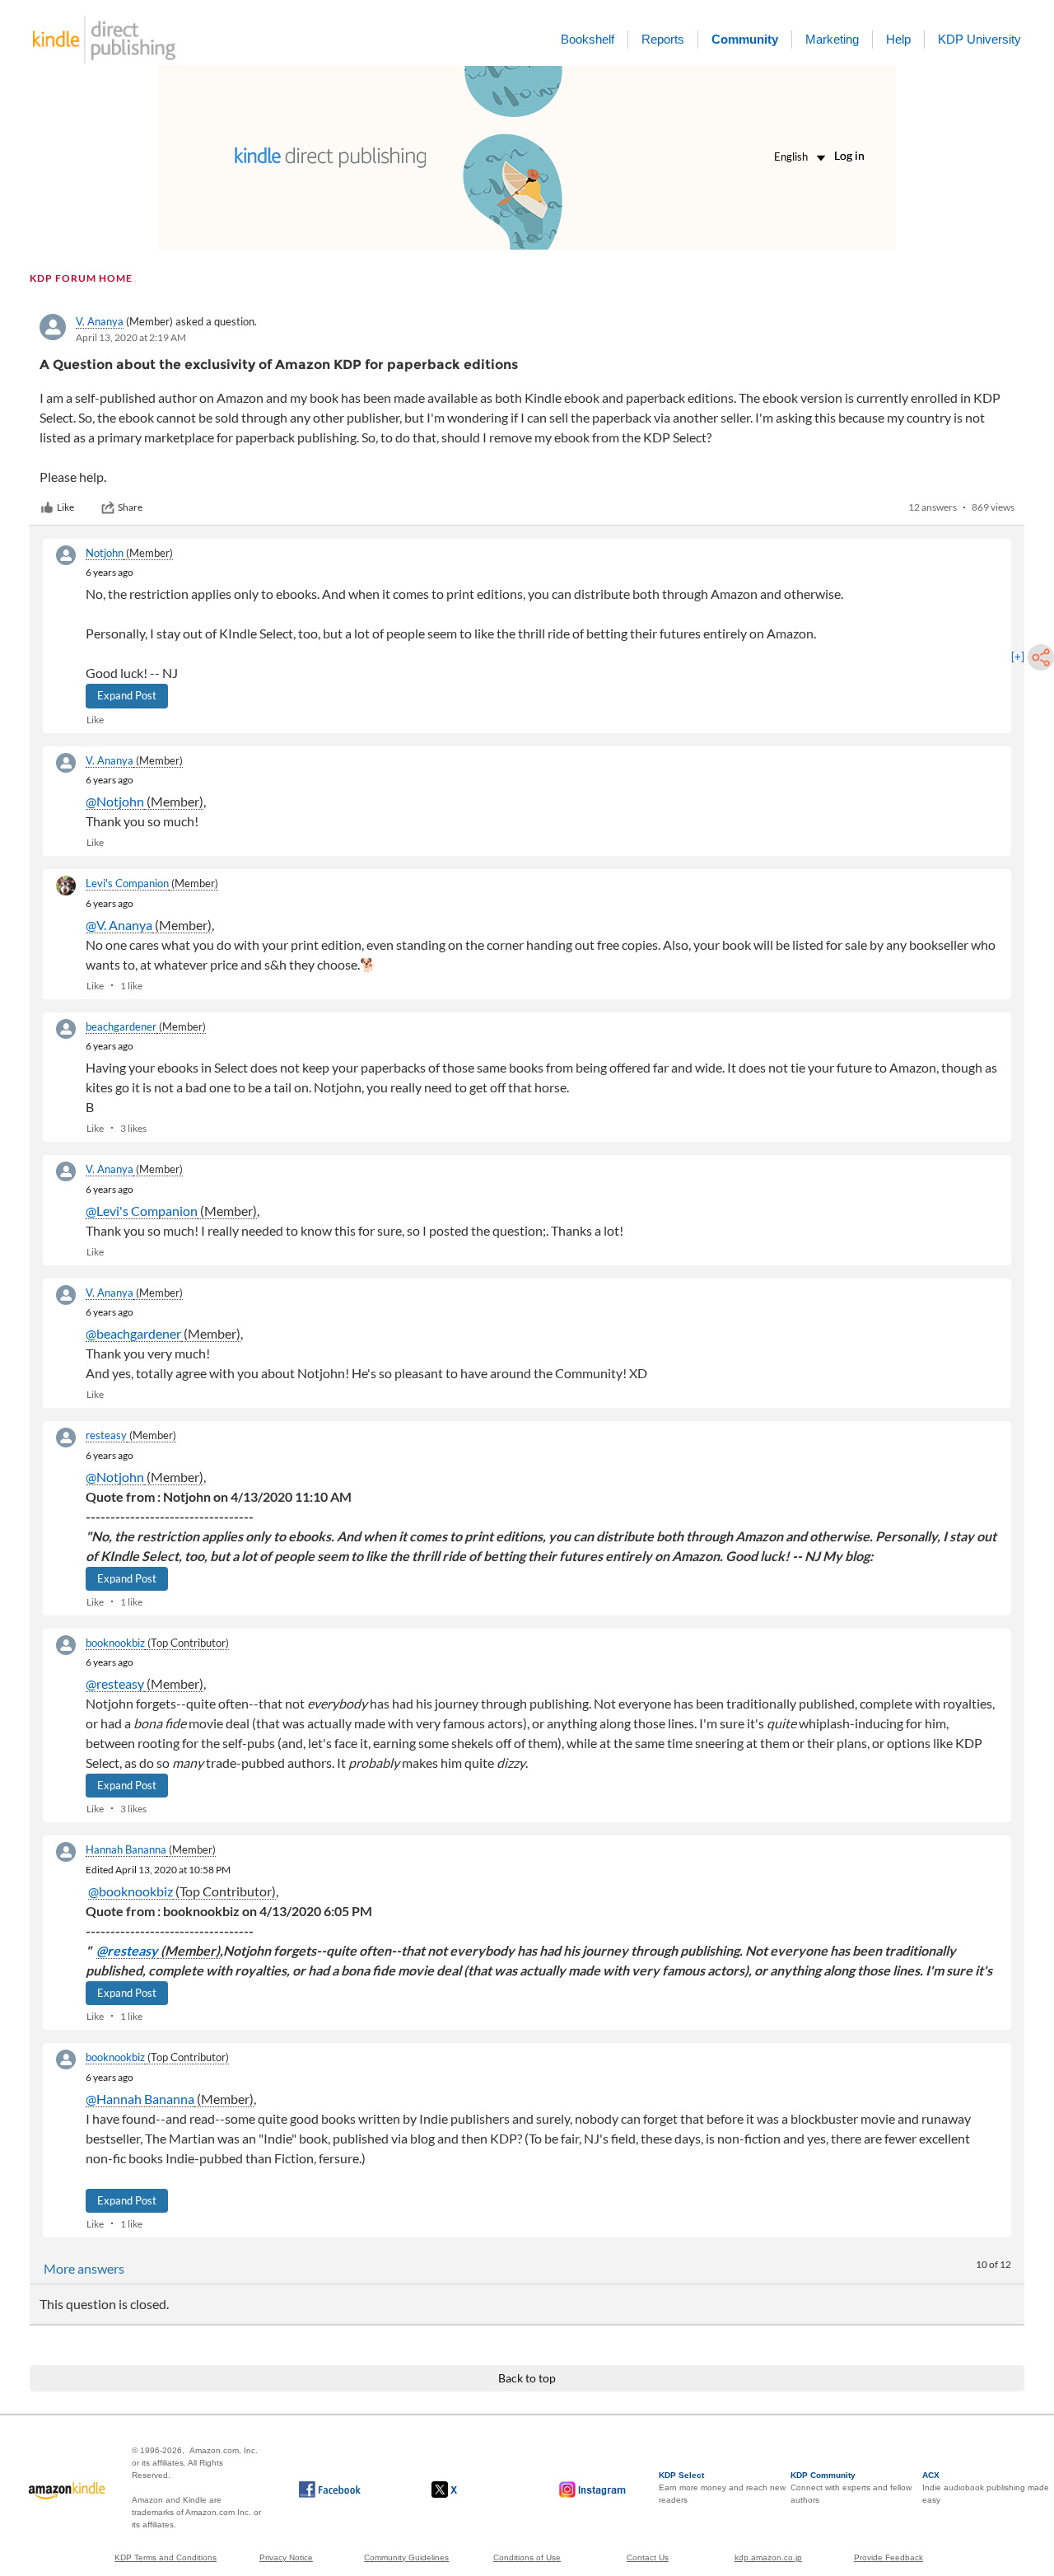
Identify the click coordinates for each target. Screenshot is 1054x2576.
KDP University (979, 39)
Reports (663, 39)
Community (745, 39)
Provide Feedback (888, 2557)
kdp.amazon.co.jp (768, 2557)
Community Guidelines (406, 2557)
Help (898, 39)
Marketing (832, 39)
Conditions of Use (527, 2557)
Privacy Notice (286, 2557)
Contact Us (648, 2557)
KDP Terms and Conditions (166, 2557)
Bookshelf (588, 39)
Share (130, 507)
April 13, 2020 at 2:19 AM (131, 337)
